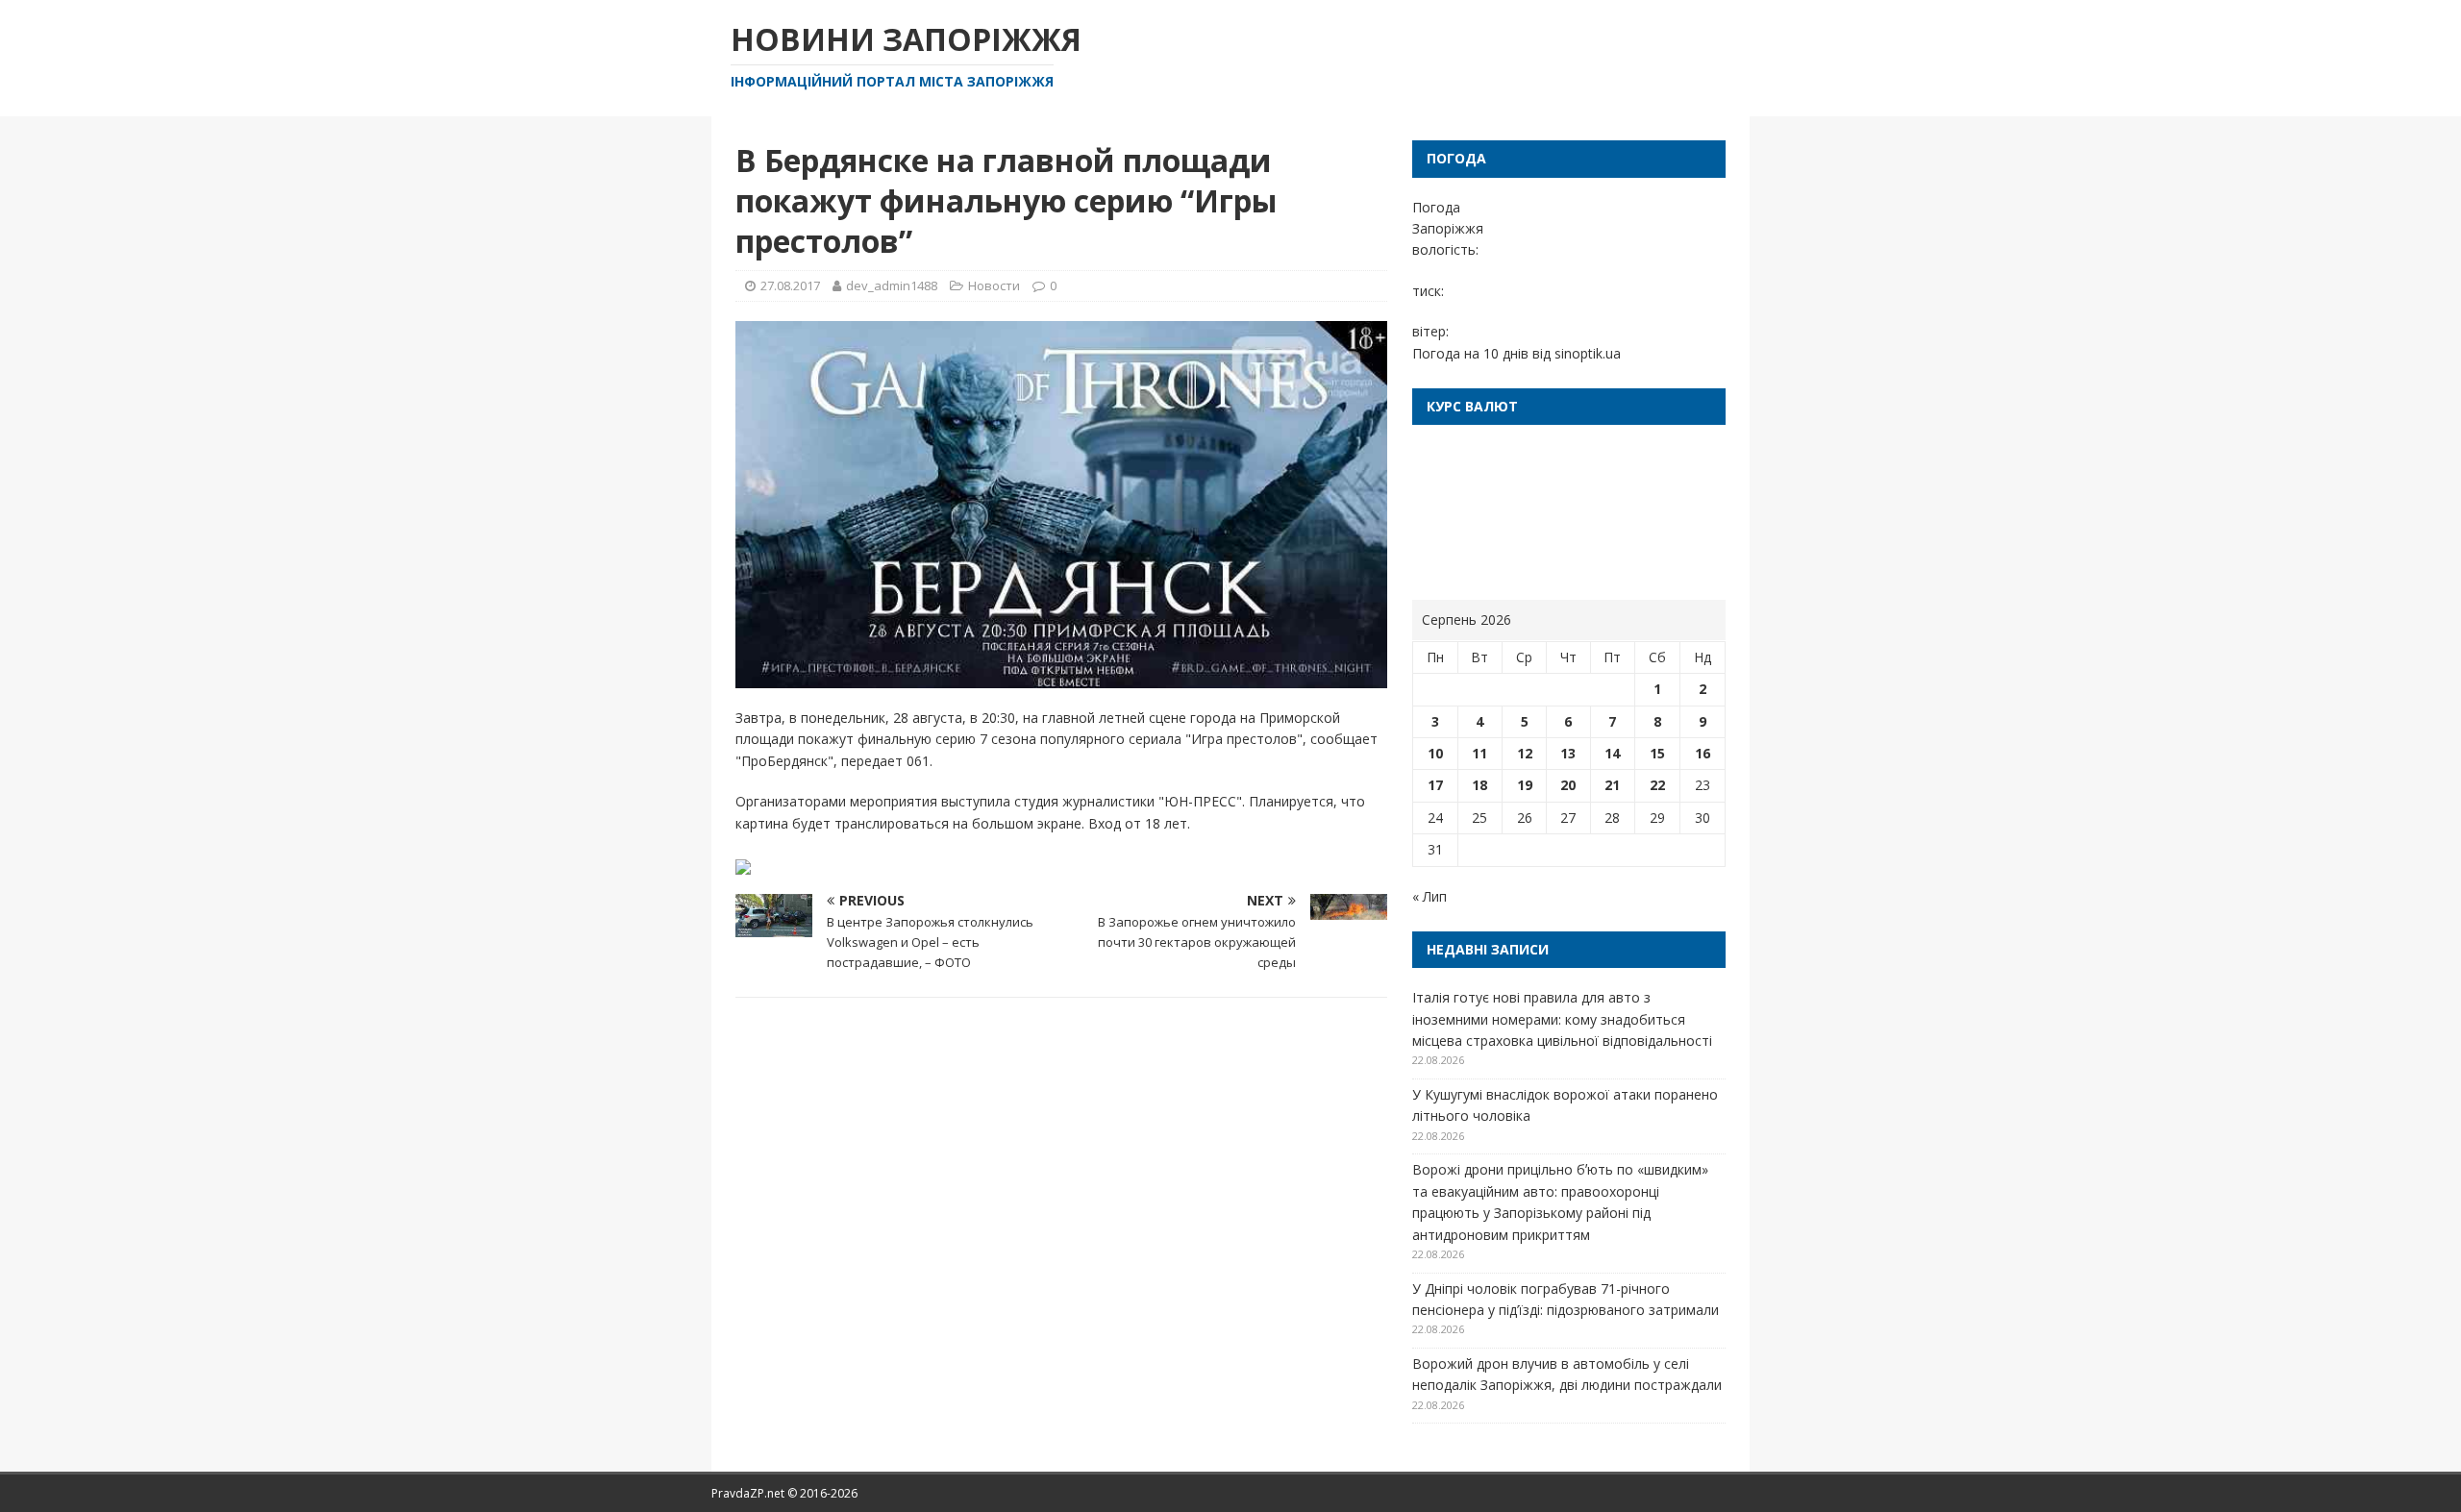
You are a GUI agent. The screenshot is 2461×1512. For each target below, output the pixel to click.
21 (1612, 785)
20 (1568, 785)
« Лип (1429, 896)
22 (1657, 785)
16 (1703, 753)
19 (1525, 785)
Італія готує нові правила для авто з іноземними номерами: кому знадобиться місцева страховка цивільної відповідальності (1562, 1019)
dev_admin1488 (892, 285)
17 (1435, 785)
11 (1479, 753)
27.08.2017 (790, 285)
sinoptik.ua (1588, 353)
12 (1525, 753)
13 (1568, 753)
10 (1435, 753)
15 (1657, 753)
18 (1479, 785)
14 (1612, 753)
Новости (994, 285)
